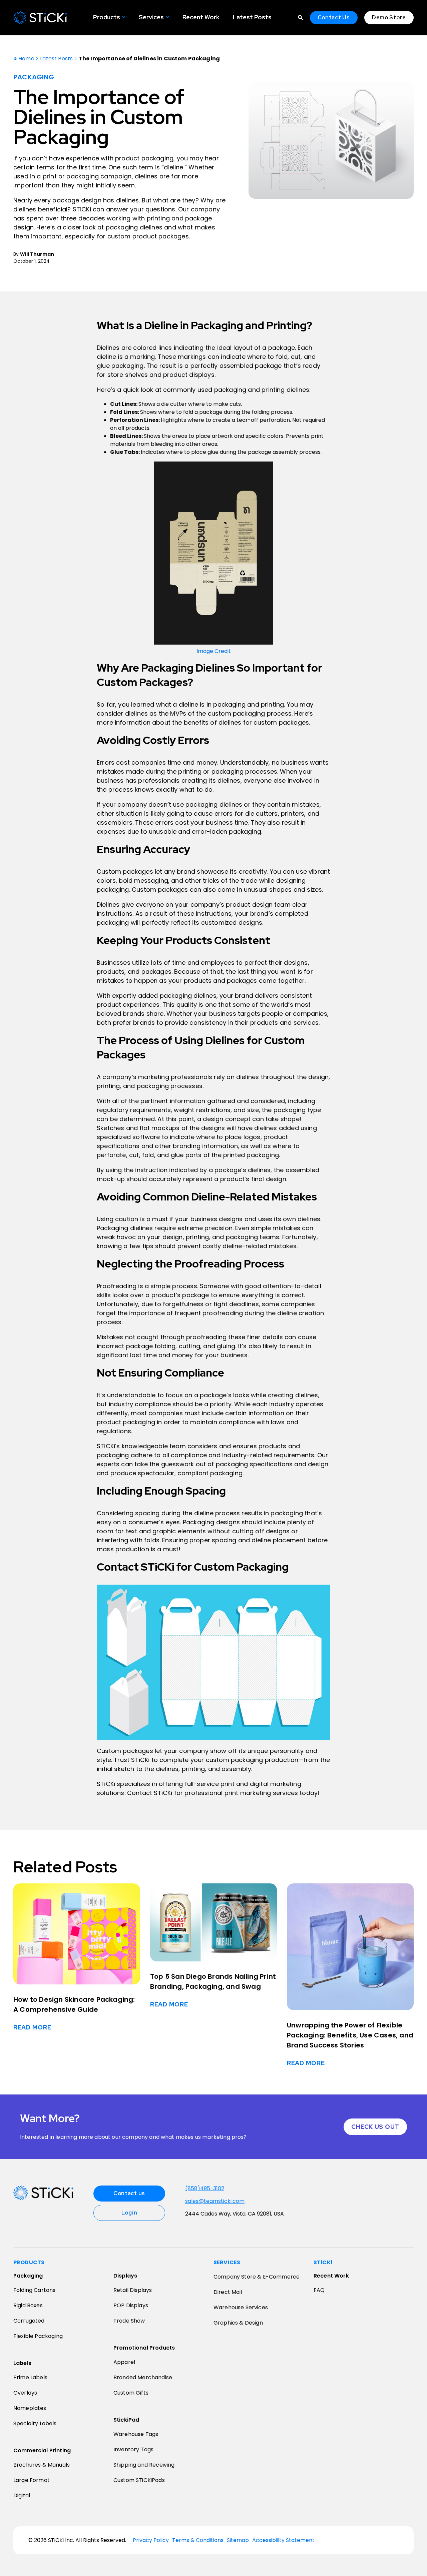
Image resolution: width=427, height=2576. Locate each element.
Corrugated (29, 2321)
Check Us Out (375, 2127)
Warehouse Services (241, 2307)
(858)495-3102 (205, 2189)
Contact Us (334, 18)
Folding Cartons (34, 2290)
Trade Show (129, 2321)
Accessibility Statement (283, 2540)
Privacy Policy (151, 2540)
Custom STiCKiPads (139, 2480)
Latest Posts (252, 17)
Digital (22, 2495)
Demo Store (389, 18)
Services (151, 17)
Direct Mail (228, 2292)
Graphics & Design (238, 2323)
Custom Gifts (131, 2393)
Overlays (25, 2393)
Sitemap (238, 2540)
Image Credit (214, 651)
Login (129, 2213)
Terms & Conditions (198, 2540)
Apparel (124, 2362)
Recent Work (201, 17)
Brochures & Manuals (42, 2465)
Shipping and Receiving (144, 2465)
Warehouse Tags (136, 2434)
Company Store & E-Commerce (257, 2277)
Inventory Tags (133, 2449)
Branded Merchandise (143, 2377)
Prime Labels (30, 2377)
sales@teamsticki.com (215, 2201)
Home (26, 59)
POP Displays (131, 2305)
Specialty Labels (35, 2423)
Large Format (32, 2480)
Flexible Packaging (38, 2336)
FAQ (319, 2290)
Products (107, 17)
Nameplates (30, 2408)
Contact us (129, 2193)
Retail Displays (133, 2290)
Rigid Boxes (28, 2305)
